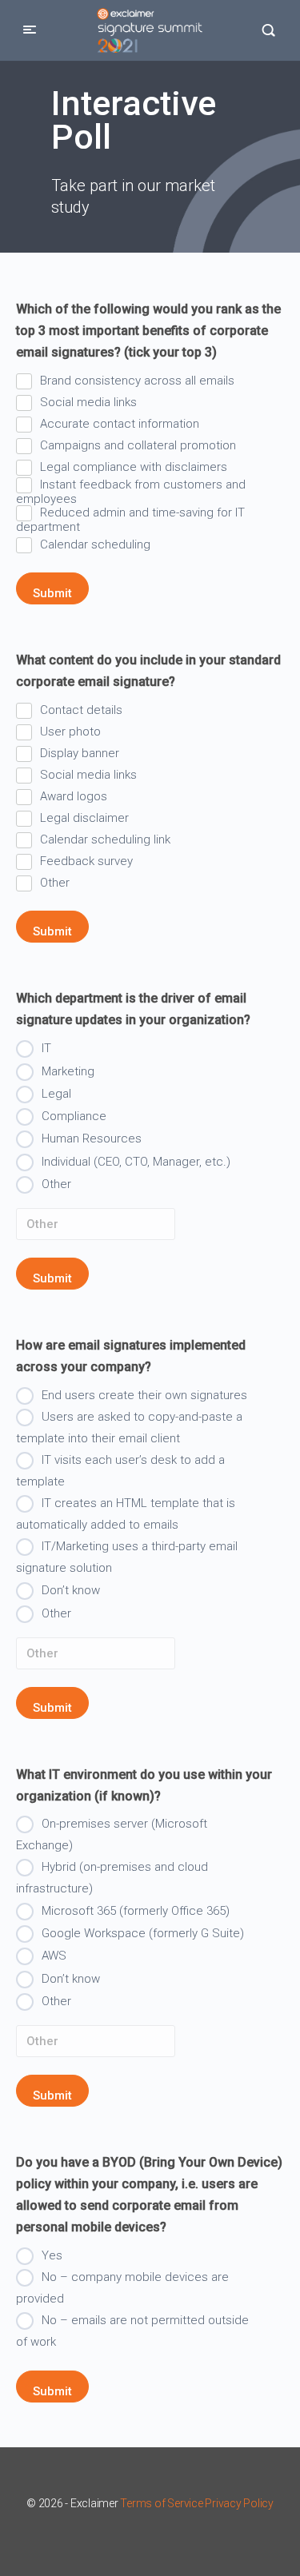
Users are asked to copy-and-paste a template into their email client (129, 1428)
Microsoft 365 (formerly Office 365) (136, 1911)
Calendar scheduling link (105, 839)
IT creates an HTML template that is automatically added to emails (126, 1514)
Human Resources (92, 1138)
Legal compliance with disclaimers (134, 467)
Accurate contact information (120, 424)
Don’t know (71, 1590)
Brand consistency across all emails (137, 381)
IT (46, 1048)
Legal (56, 1094)
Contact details (81, 710)
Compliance (74, 1116)
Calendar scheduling (95, 544)
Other (55, 883)
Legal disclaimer (84, 818)
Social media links (88, 402)
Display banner (80, 753)
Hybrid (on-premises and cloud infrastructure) (112, 1878)
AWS (54, 1956)
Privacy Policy (239, 2503)
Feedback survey (86, 861)
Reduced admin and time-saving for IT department (130, 519)
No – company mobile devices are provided (122, 2288)
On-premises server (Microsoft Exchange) (112, 1834)
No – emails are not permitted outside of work (132, 2331)
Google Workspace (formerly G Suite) (143, 1933)
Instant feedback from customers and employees (131, 491)
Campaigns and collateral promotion (138, 445)
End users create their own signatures (144, 1395)
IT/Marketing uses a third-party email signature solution (127, 1557)
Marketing (68, 1071)
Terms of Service (161, 2503)
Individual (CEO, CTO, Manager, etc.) (136, 1162)
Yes (52, 2255)
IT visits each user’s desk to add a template (120, 1471)
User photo (70, 732)
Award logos (74, 796)
